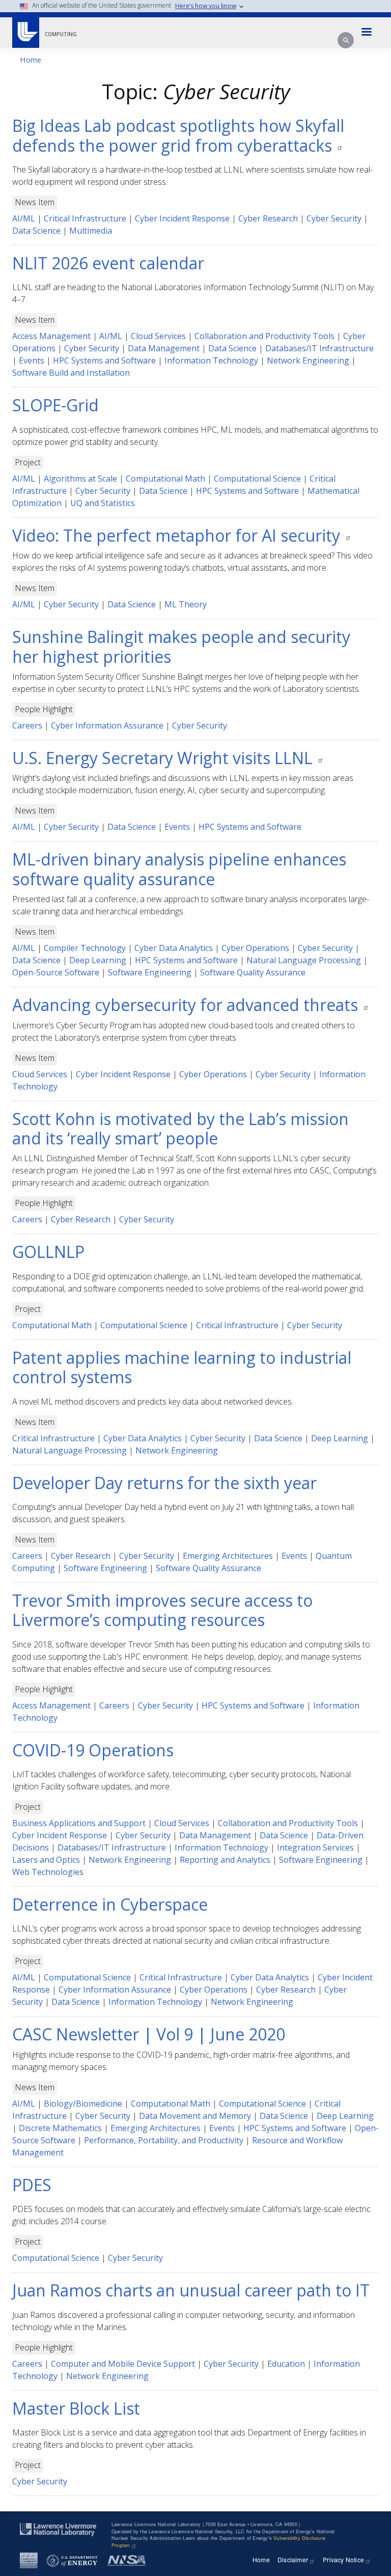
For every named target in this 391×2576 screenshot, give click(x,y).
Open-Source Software (56, 972)
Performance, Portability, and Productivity (164, 2140)
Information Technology (211, 360)
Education (286, 2364)
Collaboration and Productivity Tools (264, 336)
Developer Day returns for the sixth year (164, 1483)
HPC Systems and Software (104, 360)
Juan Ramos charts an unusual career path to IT (191, 2290)
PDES (32, 2185)
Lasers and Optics (46, 1860)
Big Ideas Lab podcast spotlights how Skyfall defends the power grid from (178, 135)
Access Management (51, 336)
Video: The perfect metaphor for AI (178, 535)
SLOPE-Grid (55, 405)
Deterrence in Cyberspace (110, 1904)
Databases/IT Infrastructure (319, 348)
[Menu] (367, 33)
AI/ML (24, 218)
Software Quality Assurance (253, 972)
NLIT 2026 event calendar (108, 263)
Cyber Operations (255, 948)
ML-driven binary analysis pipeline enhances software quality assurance (179, 869)
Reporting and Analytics (225, 1860)
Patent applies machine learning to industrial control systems (182, 1367)
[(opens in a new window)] (25, 29)
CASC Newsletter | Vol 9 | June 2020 (149, 2034)
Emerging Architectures (228, 1556)
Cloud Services (158, 336)
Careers (27, 725)
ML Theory (186, 604)
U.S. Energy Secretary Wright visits (164, 758)
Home (31, 60)
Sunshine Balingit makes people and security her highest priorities (181, 646)
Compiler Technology (85, 948)
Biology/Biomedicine (83, 2104)
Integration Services (315, 1847)
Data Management (164, 348)
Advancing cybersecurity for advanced (187, 1005)
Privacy (343, 2559)
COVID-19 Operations (93, 1750)
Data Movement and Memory (195, 2116)
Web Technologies (48, 1872)
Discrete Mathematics (60, 2128)
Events (32, 360)
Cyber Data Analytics (174, 948)
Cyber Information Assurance (107, 725)
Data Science (36, 231)
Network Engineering (308, 360)
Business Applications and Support (79, 1823)
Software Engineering (150, 972)
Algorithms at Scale (80, 479)
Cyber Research (268, 218)
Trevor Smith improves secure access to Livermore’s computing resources (162, 1610)
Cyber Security (334, 218)
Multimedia (91, 231)
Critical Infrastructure (85, 218)
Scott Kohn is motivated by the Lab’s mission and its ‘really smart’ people (180, 1128)
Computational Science (257, 479)
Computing (61, 34)
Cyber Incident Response (182, 218)
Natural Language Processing (304, 960)
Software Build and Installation (71, 373)
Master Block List (76, 2408)
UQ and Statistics (103, 503)
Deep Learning (98, 960)
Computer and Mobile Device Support (123, 2364)
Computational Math (165, 479)
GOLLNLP (48, 1252)
